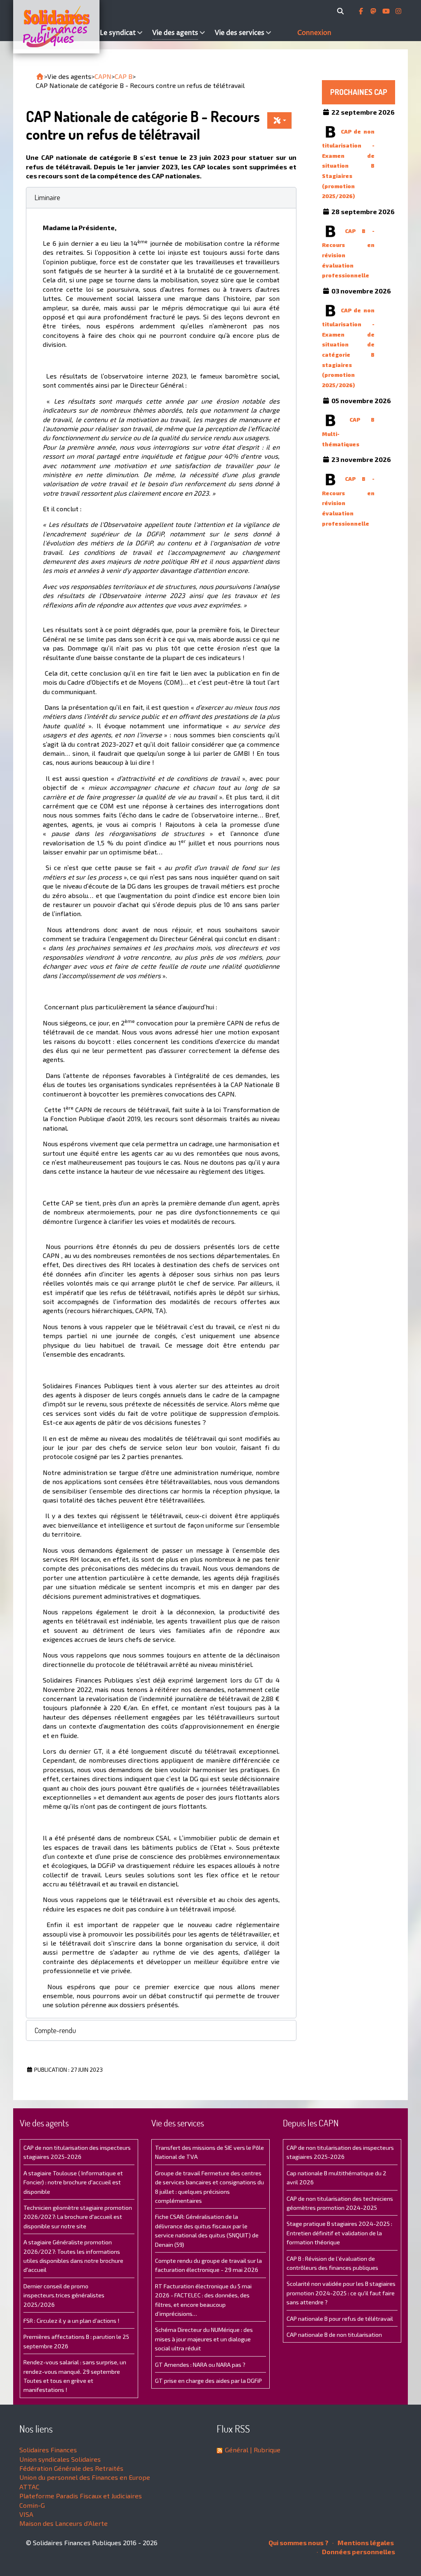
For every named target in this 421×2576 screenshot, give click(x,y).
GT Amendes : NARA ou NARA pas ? (200, 2365)
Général (237, 2450)
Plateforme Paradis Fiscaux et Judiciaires (81, 2496)
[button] (161, 197)
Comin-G (32, 2505)
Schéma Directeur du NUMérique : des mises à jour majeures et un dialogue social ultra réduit (204, 2339)
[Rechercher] (342, 11)
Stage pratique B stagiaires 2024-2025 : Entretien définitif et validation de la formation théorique (339, 2233)
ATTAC (29, 2487)
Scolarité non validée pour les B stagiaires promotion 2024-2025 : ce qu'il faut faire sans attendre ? (341, 2293)
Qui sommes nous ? (298, 2543)
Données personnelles (358, 2552)
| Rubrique (264, 2450)
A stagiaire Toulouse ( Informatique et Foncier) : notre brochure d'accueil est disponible (73, 2182)
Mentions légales (365, 2543)
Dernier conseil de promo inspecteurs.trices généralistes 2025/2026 (64, 2295)
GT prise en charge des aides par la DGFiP (208, 2381)
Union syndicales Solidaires (60, 2459)
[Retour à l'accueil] (40, 76)
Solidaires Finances (48, 2450)
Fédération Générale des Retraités (71, 2468)
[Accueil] (55, 27)
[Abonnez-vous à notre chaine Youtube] (387, 11)
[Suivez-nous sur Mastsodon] (374, 11)
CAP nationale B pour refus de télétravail (340, 2319)
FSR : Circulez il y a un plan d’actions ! (71, 2321)
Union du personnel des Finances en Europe (85, 2477)
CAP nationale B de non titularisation (334, 2335)
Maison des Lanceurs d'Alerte (64, 2523)
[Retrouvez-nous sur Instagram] (398, 11)
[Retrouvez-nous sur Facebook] (362, 11)
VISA (26, 2514)
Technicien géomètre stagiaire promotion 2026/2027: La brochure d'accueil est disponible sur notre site (78, 2217)
